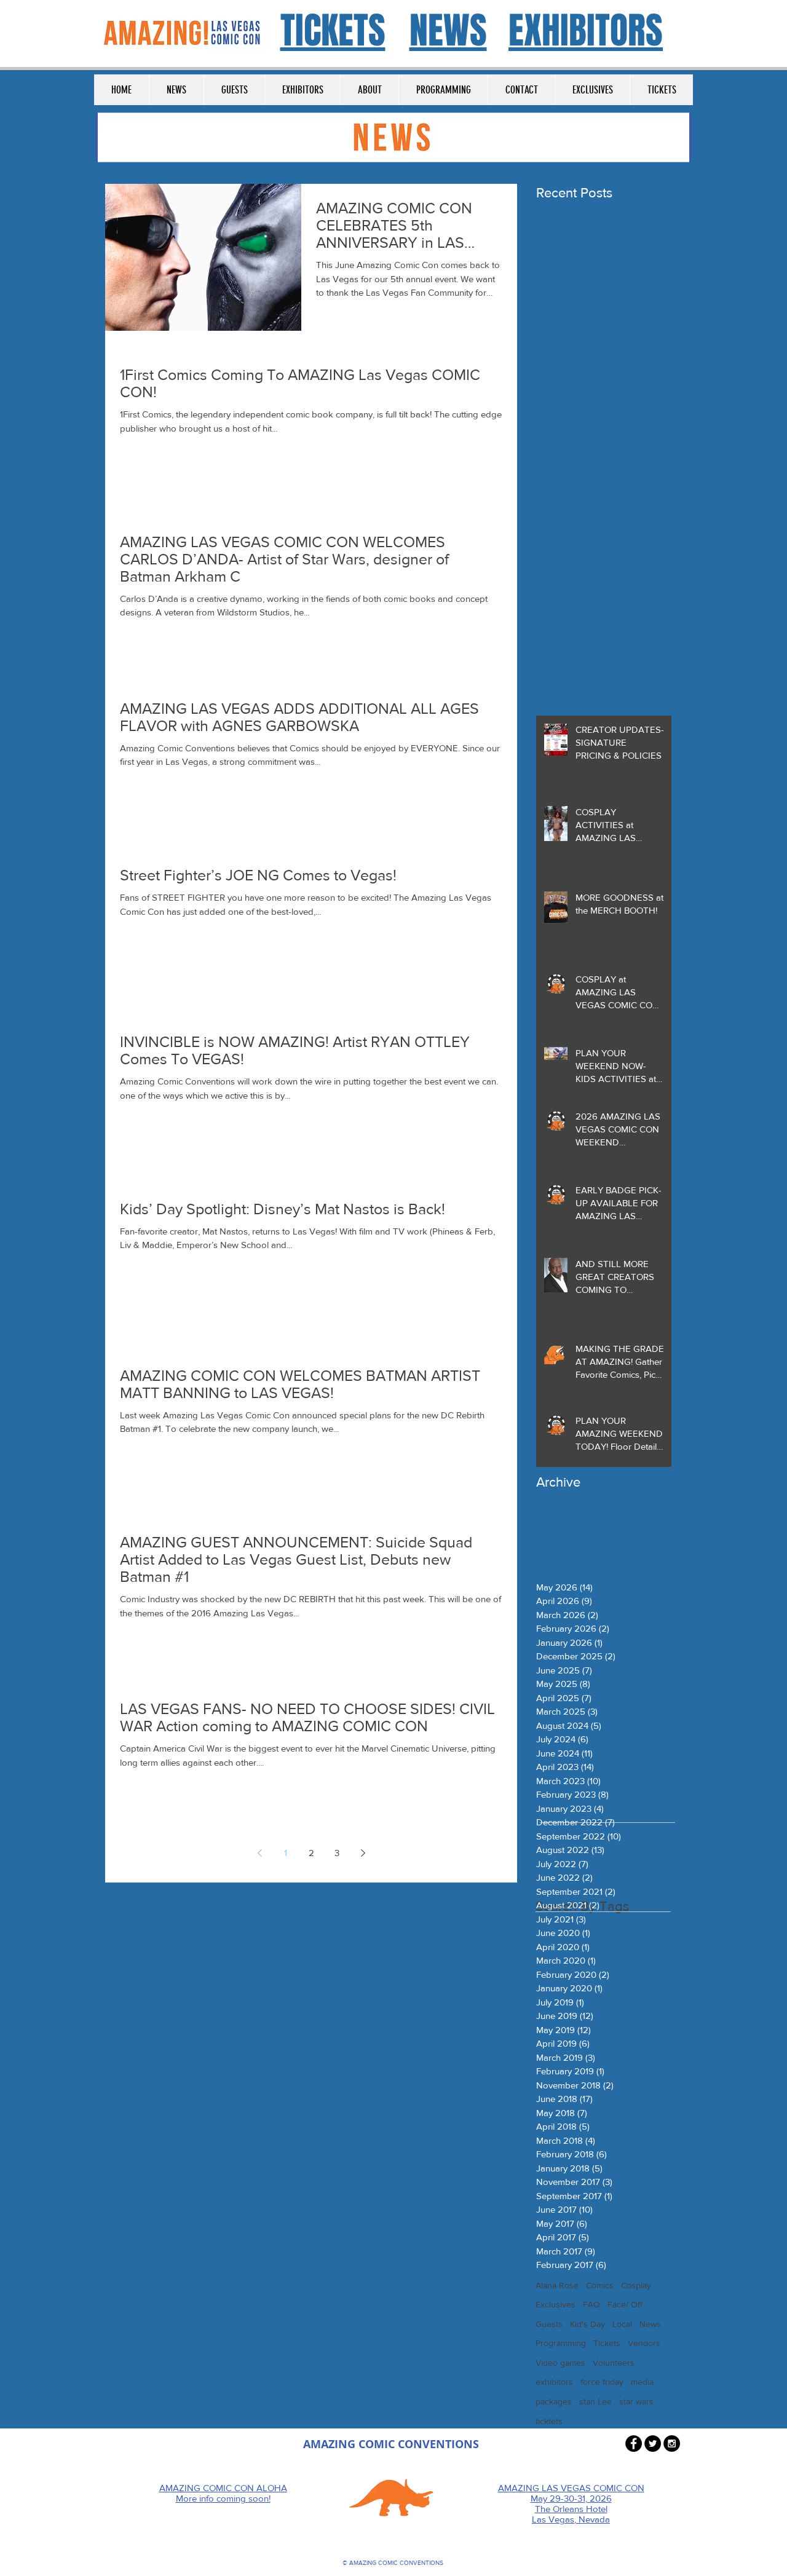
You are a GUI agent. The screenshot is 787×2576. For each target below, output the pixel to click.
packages (554, 2401)
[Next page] (363, 1853)
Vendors (644, 2343)
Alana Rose (557, 2285)
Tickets (607, 2343)
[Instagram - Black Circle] (672, 2444)
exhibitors (554, 2382)
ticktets (549, 2421)
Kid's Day (587, 2324)
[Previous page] (259, 1853)
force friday (602, 2382)
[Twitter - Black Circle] (653, 2444)
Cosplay (636, 2285)
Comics (600, 2285)
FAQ (591, 2304)
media (642, 2382)
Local (622, 2324)
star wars (636, 2401)
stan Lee (595, 2401)
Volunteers (614, 2363)
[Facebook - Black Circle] (634, 2444)
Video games (560, 2363)
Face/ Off (625, 2304)
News (650, 2324)
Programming (561, 2343)
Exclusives (556, 2304)
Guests (549, 2324)
